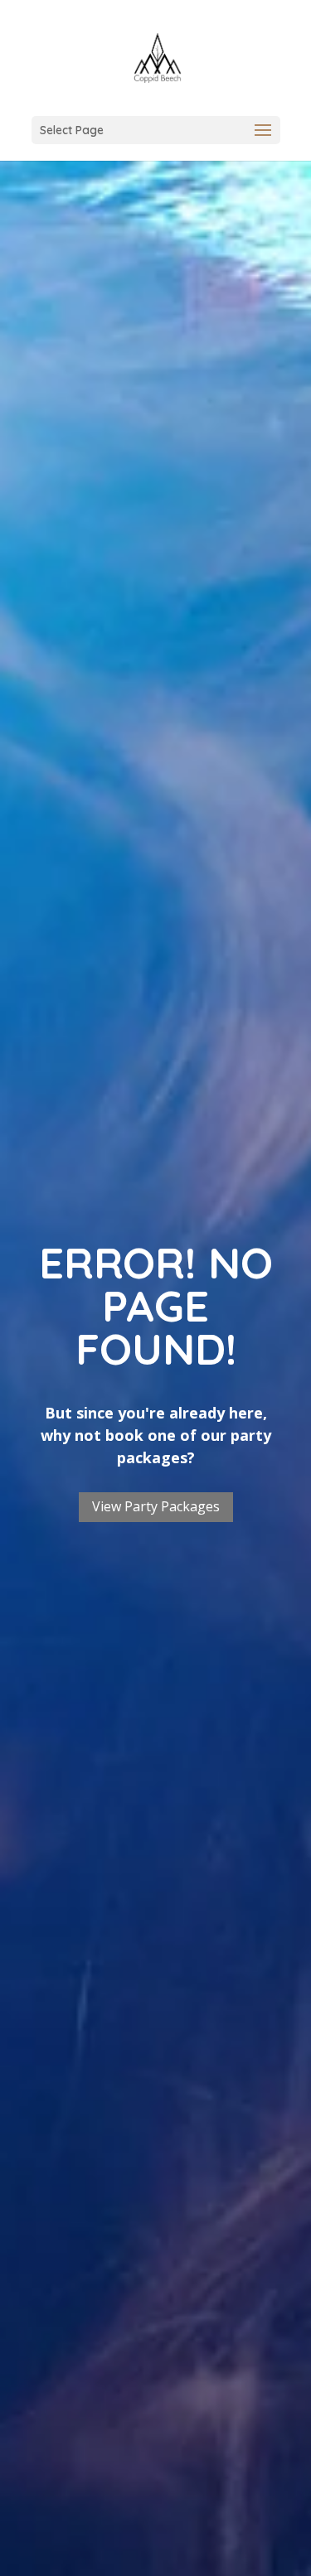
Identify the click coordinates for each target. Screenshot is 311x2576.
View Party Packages (156, 1506)
